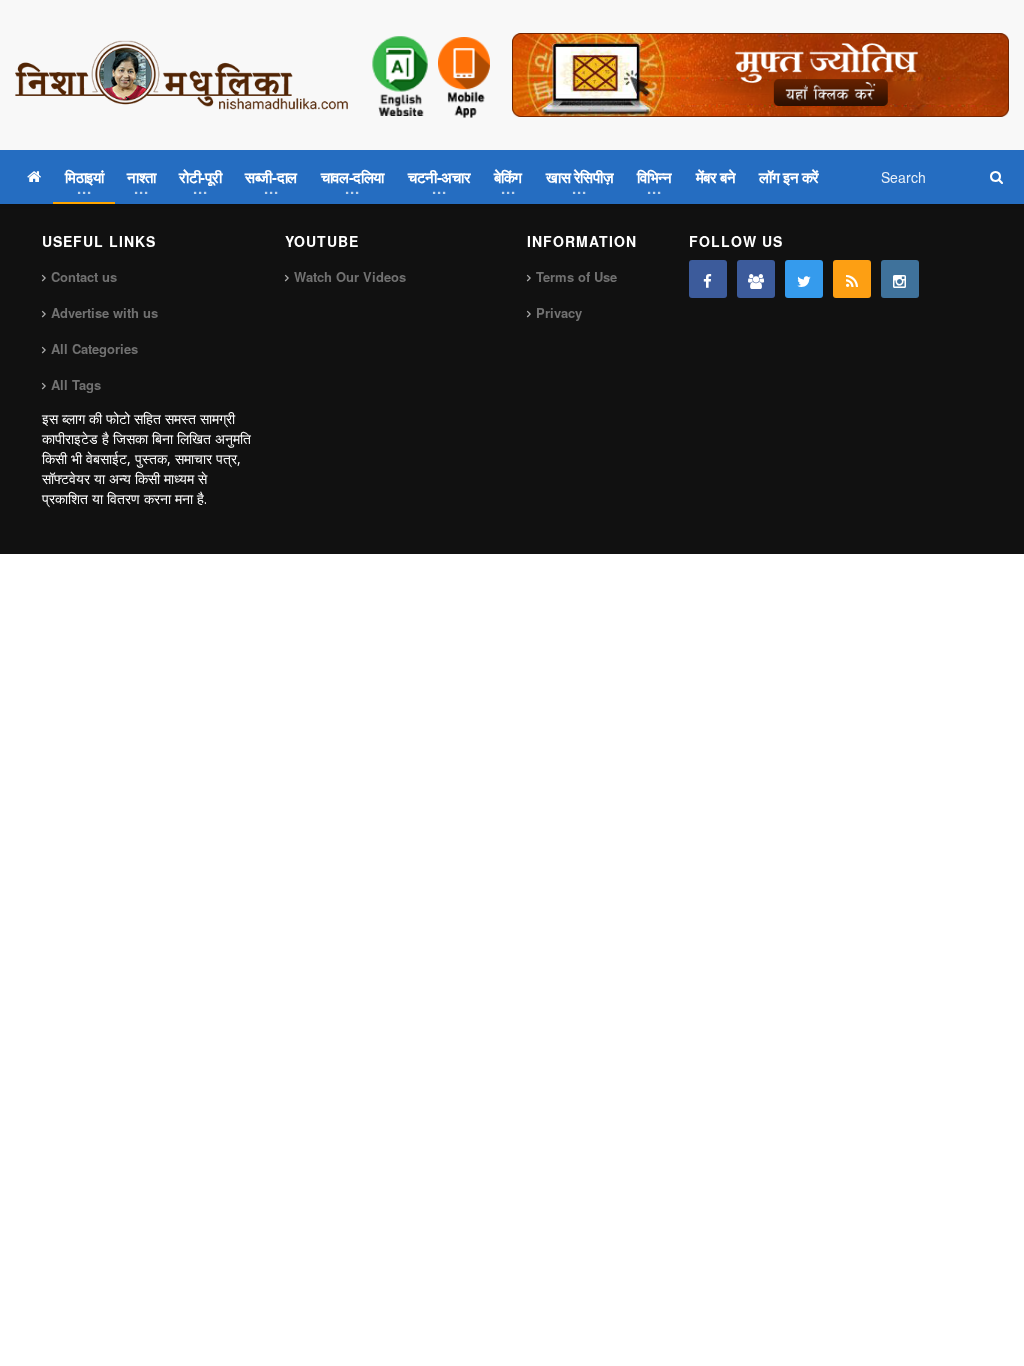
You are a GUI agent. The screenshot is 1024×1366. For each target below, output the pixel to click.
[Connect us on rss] (852, 279)
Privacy (559, 312)
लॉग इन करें (789, 177)
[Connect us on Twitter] (804, 279)
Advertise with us (104, 312)
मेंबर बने (716, 177)
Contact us (84, 276)
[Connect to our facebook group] (756, 279)
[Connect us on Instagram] (900, 279)
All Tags (76, 384)
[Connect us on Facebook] (708, 279)
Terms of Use (576, 276)
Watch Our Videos (350, 276)
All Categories (94, 348)
